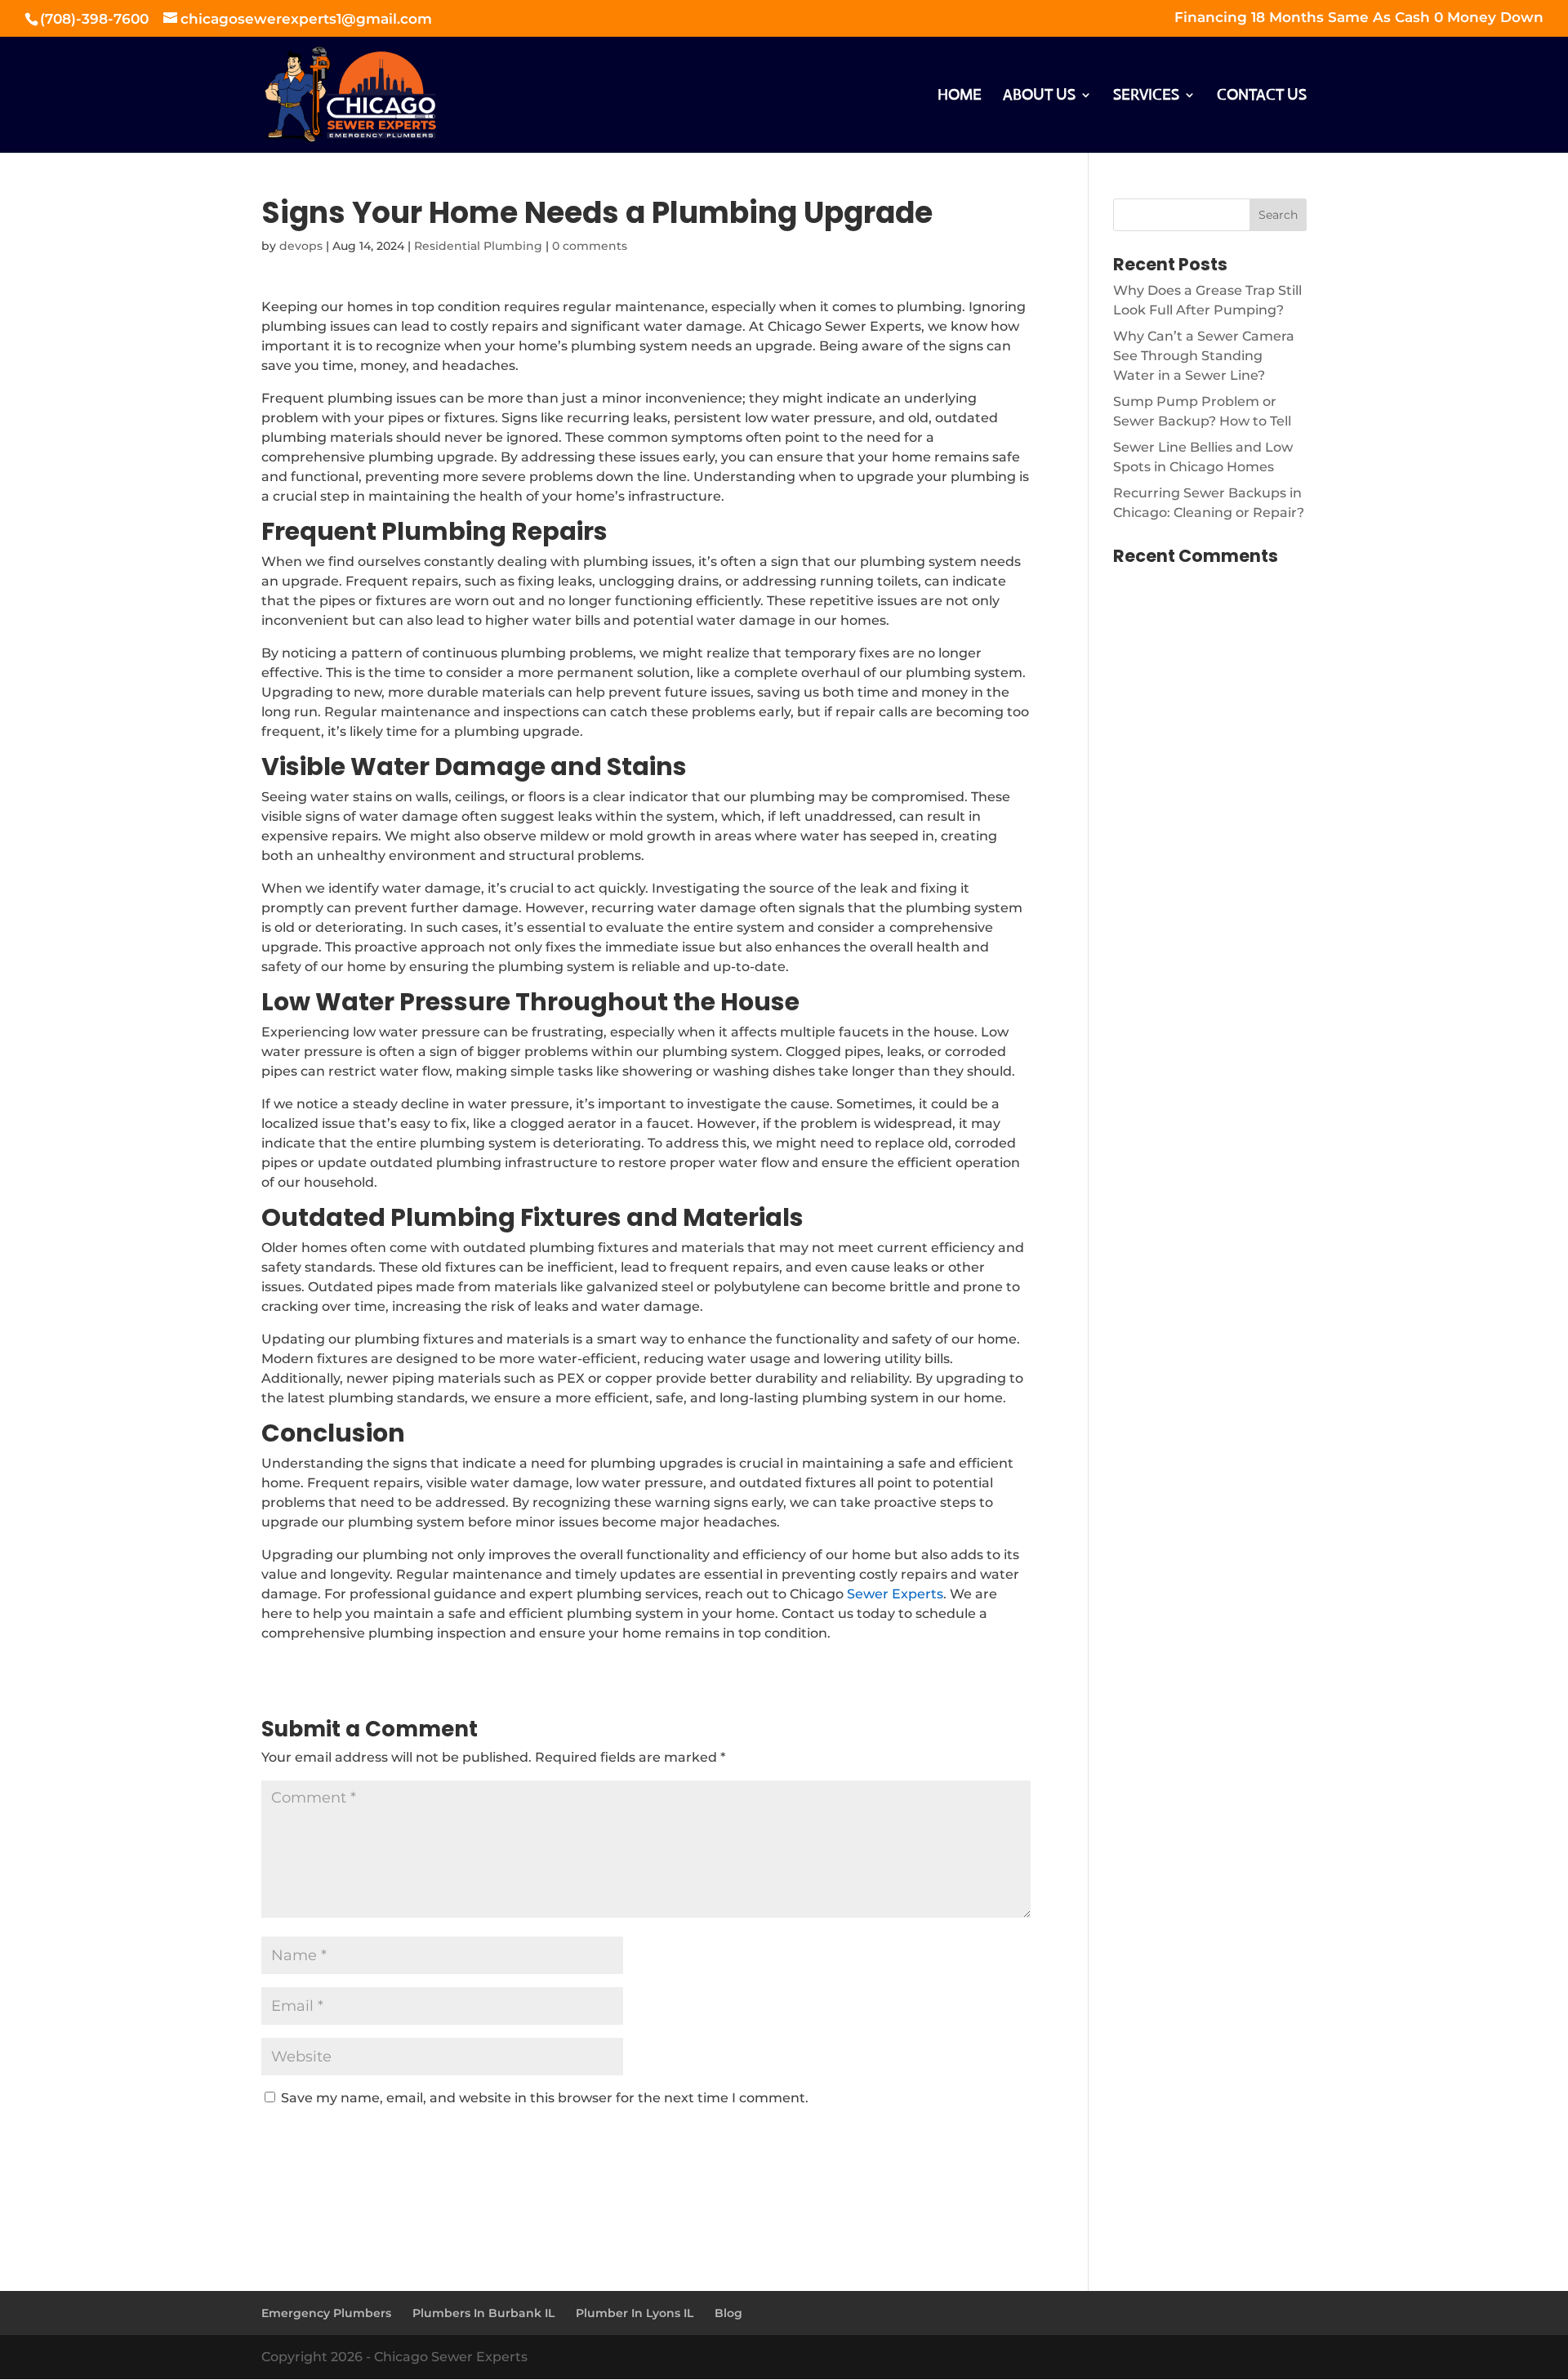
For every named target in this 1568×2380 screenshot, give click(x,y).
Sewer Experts (895, 1594)
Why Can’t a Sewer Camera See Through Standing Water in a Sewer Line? (1204, 356)
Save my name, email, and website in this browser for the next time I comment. (545, 2098)
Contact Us (1262, 96)
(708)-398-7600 (96, 19)
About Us (1039, 96)
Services (1146, 96)
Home (960, 96)
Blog (728, 2313)
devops (301, 246)
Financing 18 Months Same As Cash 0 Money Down (1359, 18)
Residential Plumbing (478, 246)
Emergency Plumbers (326, 2313)
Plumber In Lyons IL (635, 2313)
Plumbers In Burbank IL (483, 2313)
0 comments (590, 246)
